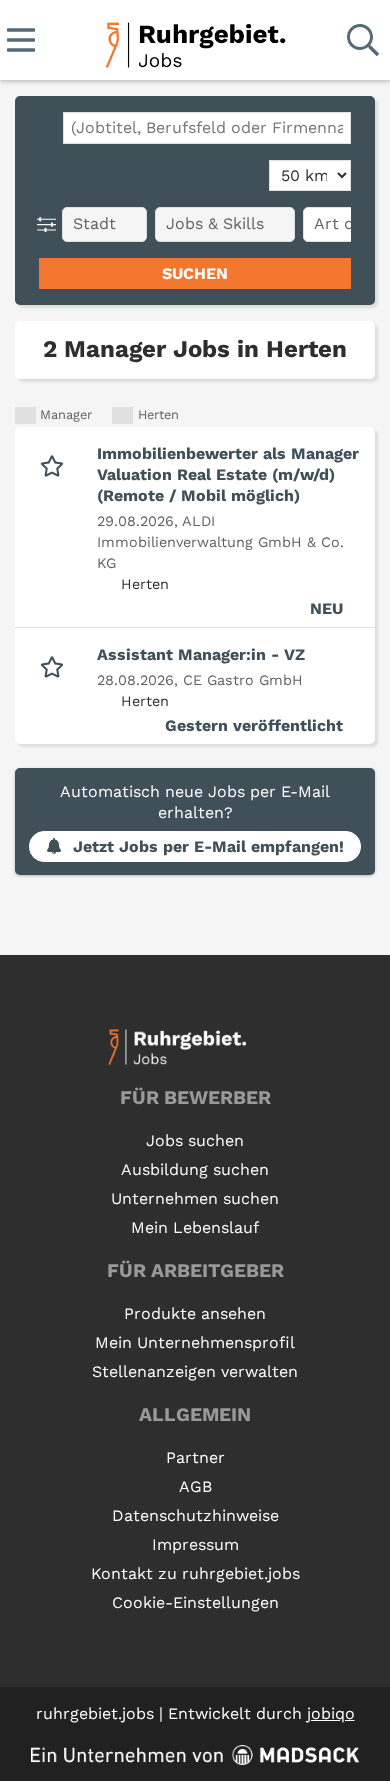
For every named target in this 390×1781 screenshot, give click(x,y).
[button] (50, 224)
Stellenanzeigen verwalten (195, 1371)
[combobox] (207, 128)
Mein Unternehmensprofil (195, 1342)
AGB (195, 1486)
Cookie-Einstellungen (195, 1602)
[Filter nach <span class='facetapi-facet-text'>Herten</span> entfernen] (122, 415)
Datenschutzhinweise (195, 1515)
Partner (195, 1457)
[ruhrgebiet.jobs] (194, 41)
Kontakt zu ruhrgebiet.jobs (195, 1573)
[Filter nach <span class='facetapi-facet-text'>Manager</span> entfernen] (25, 415)
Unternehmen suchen (195, 1198)
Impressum (195, 1544)
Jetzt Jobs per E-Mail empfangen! (208, 846)
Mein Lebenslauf (195, 1227)
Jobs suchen (195, 1140)
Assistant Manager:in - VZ (201, 654)
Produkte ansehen (195, 1313)
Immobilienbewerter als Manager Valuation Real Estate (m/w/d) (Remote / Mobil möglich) (228, 474)
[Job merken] (56, 464)
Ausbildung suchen (195, 1169)
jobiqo (331, 1713)
